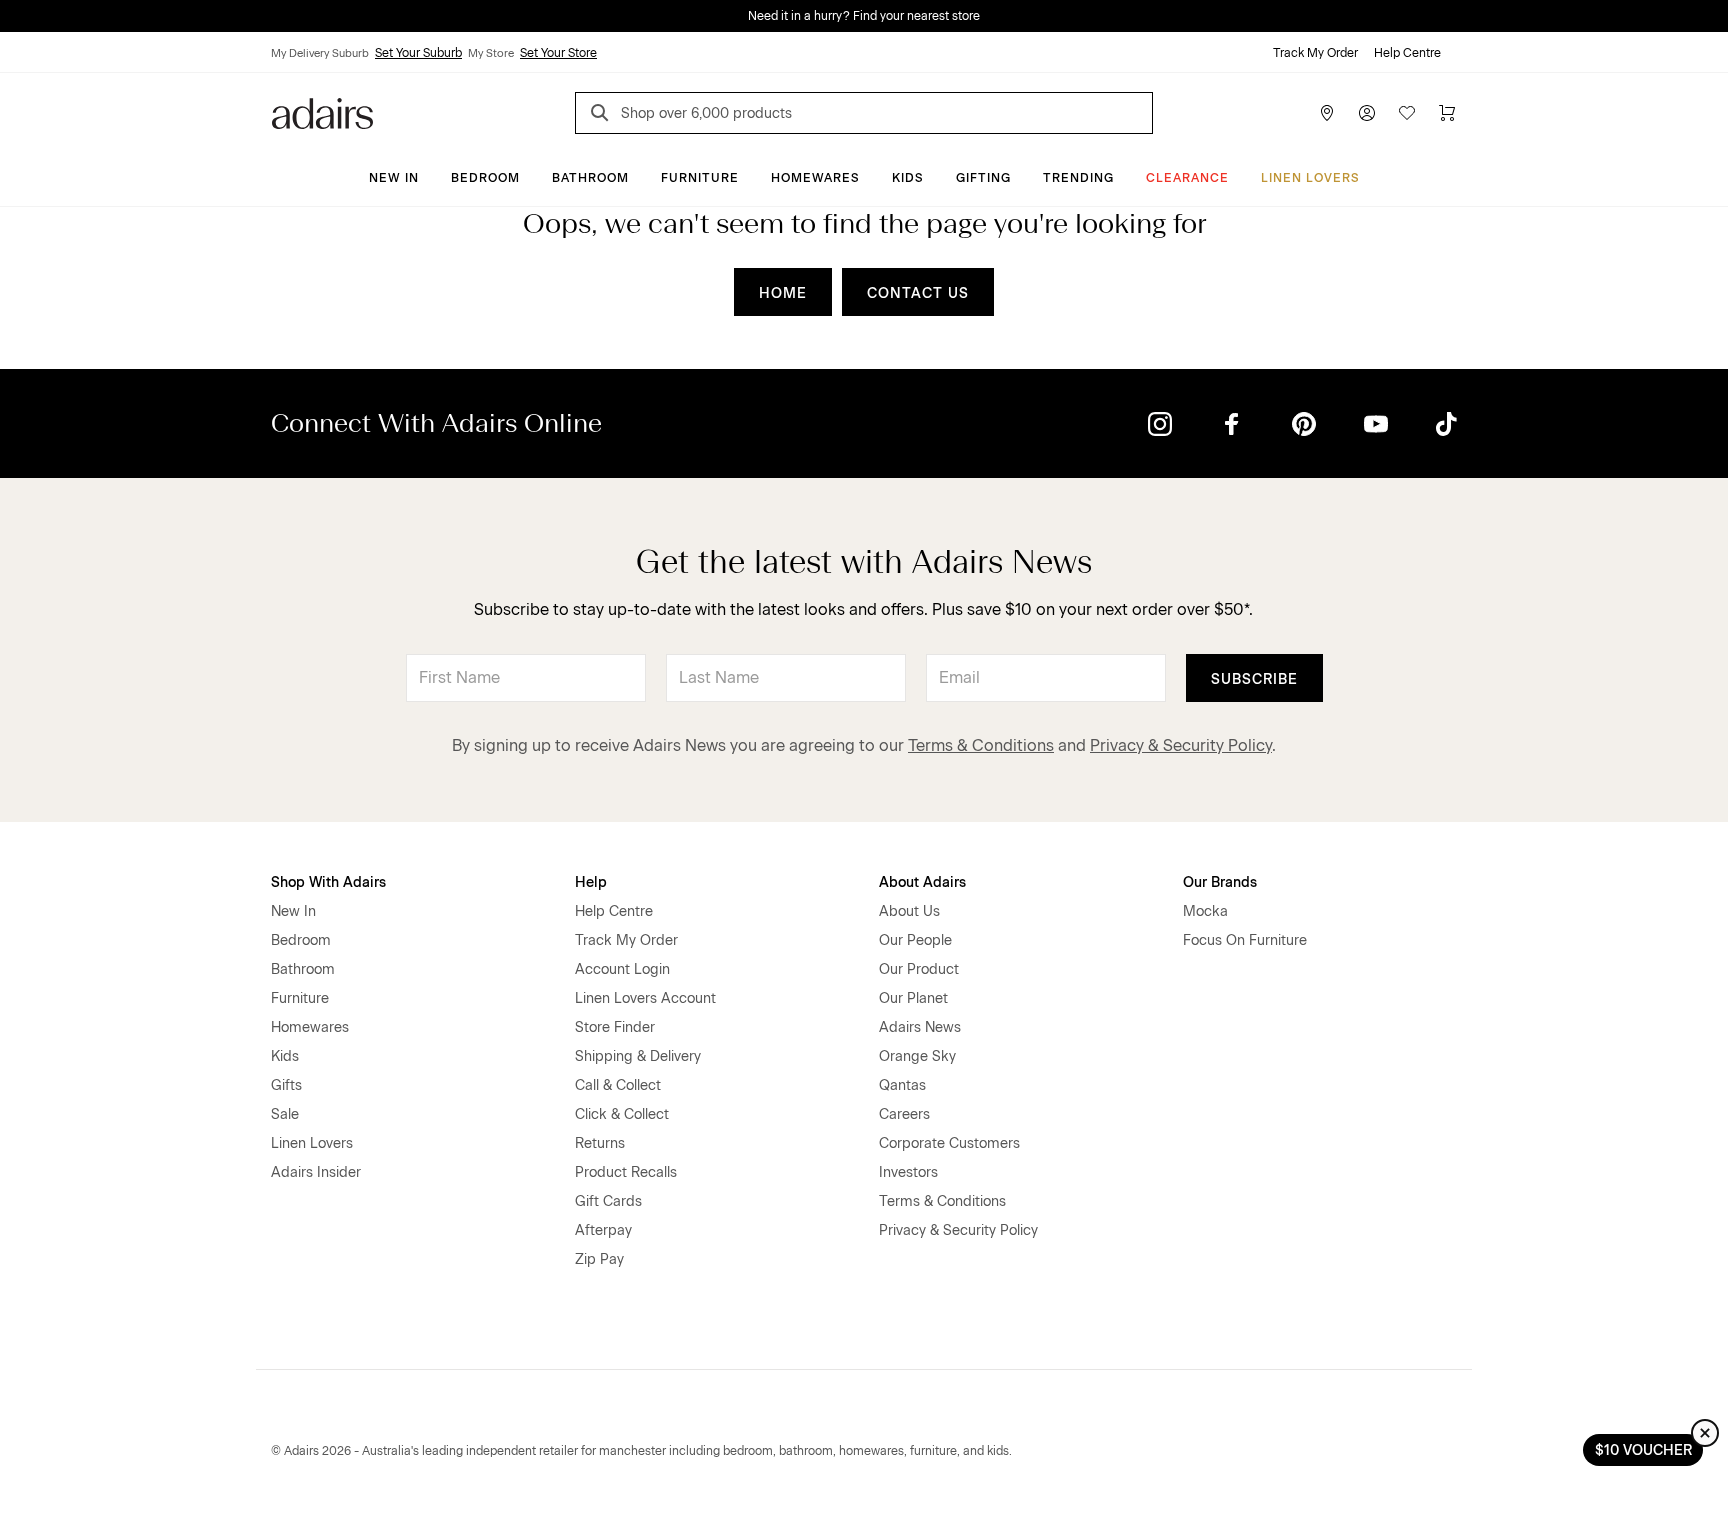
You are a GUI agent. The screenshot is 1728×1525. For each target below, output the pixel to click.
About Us (909, 911)
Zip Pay (599, 1259)
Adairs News (920, 1027)
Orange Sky (917, 1056)
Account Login (622, 969)
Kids (908, 178)
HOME (783, 293)
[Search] (603, 115)
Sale (285, 1114)
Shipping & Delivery (638, 1056)
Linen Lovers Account (645, 998)
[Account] (1367, 113)
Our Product (919, 969)
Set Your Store (558, 53)
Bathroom (590, 178)
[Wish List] (1407, 113)
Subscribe (1254, 679)
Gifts (286, 1085)
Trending (1078, 178)
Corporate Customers (949, 1143)
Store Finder (615, 1027)
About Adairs (922, 882)
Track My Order (1315, 53)
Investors (908, 1172)
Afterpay (603, 1230)
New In (394, 178)
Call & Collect (618, 1085)
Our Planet (913, 998)
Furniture (700, 178)
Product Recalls (626, 1172)
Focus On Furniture (1245, 940)
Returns (600, 1143)
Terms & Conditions (981, 745)
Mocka (1205, 911)
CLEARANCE (1187, 178)
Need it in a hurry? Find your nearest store (864, 16)
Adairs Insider (316, 1172)
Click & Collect (622, 1114)
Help (591, 882)
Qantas (902, 1085)
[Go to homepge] (322, 111)
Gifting (983, 178)
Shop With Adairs (328, 882)
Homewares (815, 178)
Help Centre (1407, 53)
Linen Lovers (1310, 178)
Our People (915, 940)
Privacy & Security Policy (1181, 745)
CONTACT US (918, 293)
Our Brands (1220, 882)
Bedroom (485, 178)
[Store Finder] (1327, 113)
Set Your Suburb (418, 53)
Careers (904, 1114)
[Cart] (1447, 113)
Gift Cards (608, 1201)
